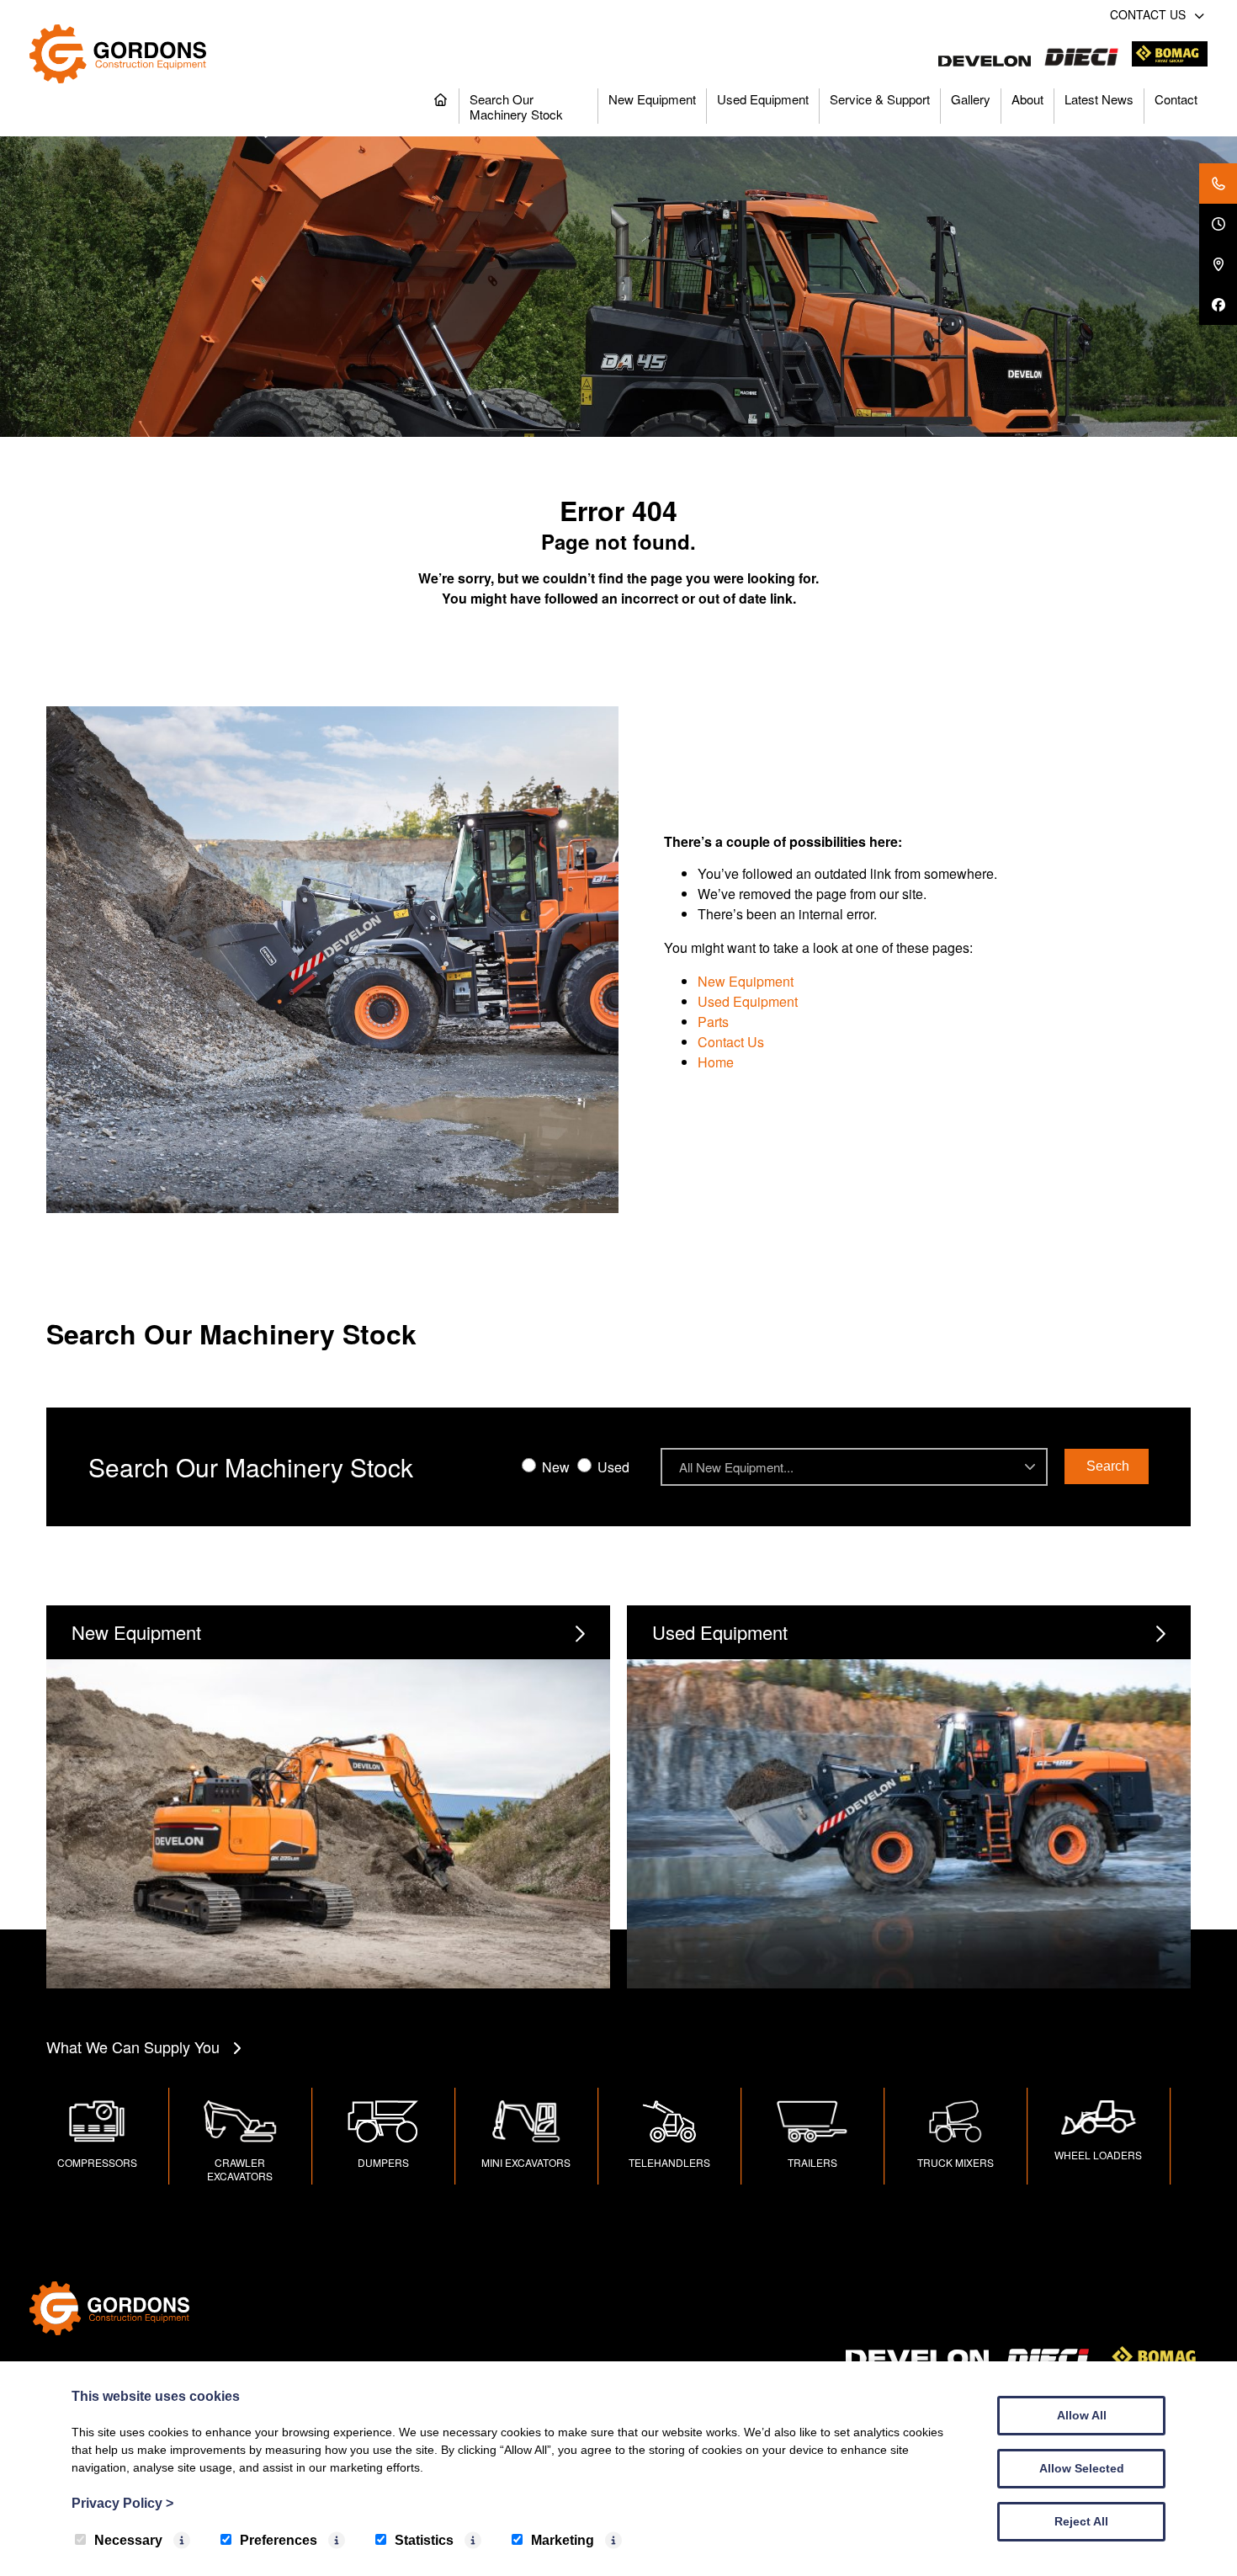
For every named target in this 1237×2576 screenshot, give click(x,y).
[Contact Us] (1218, 184)
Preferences (279, 2540)
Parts (713, 1022)
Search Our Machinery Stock (516, 106)
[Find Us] (1218, 264)
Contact (1176, 99)
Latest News (1099, 99)
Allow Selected (1082, 2468)
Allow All (1082, 2415)
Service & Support (880, 99)
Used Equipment (763, 99)
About (1027, 99)
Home (716, 1062)
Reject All (1081, 2521)
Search (1108, 1466)
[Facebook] (1218, 305)
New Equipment (652, 99)
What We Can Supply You (133, 2046)
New (554, 1467)
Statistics (424, 2540)
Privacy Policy (122, 2503)
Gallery (971, 99)
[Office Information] (1218, 224)
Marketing (563, 2540)
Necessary (128, 2540)
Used (612, 1467)
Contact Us (731, 1042)
